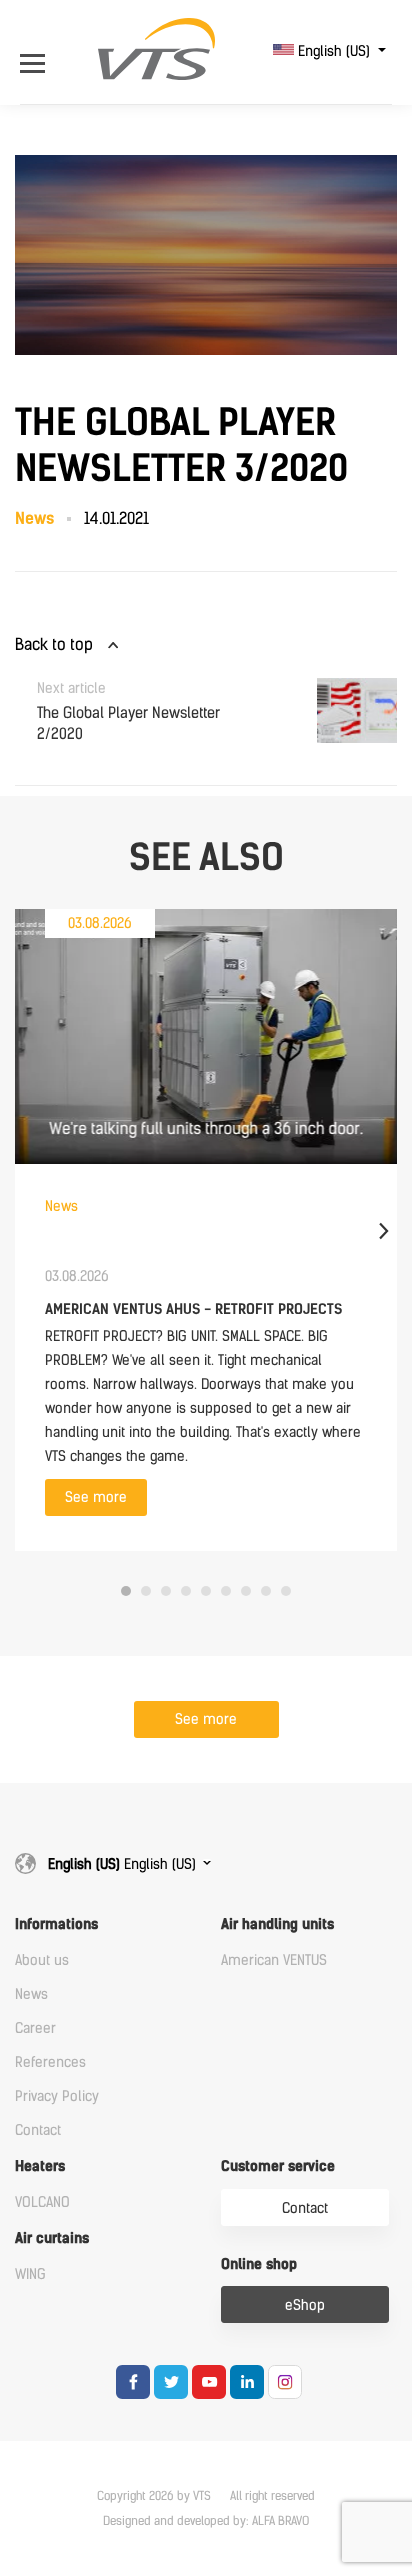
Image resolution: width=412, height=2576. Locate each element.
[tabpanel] (206, 1230)
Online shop (259, 2264)
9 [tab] (286, 1591)
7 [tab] (246, 1591)
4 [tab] (186, 1591)
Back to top (54, 644)
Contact (38, 2130)
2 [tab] (146, 1591)
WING (30, 2274)
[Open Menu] (37, 51)
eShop (305, 2305)
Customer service (278, 2166)
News (31, 1994)
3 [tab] (166, 1591)
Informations (56, 1924)
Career (35, 2028)
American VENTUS (274, 1960)
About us (42, 1960)
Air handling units (277, 1924)
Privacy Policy (57, 2096)
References (50, 2062)
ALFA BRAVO (280, 2521)
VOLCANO (42, 2202)
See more (96, 1497)
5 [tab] (206, 1591)
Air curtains (52, 2238)
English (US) (334, 51)
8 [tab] (266, 1591)
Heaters (40, 2166)
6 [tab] (226, 1591)
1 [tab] (126, 1591)
